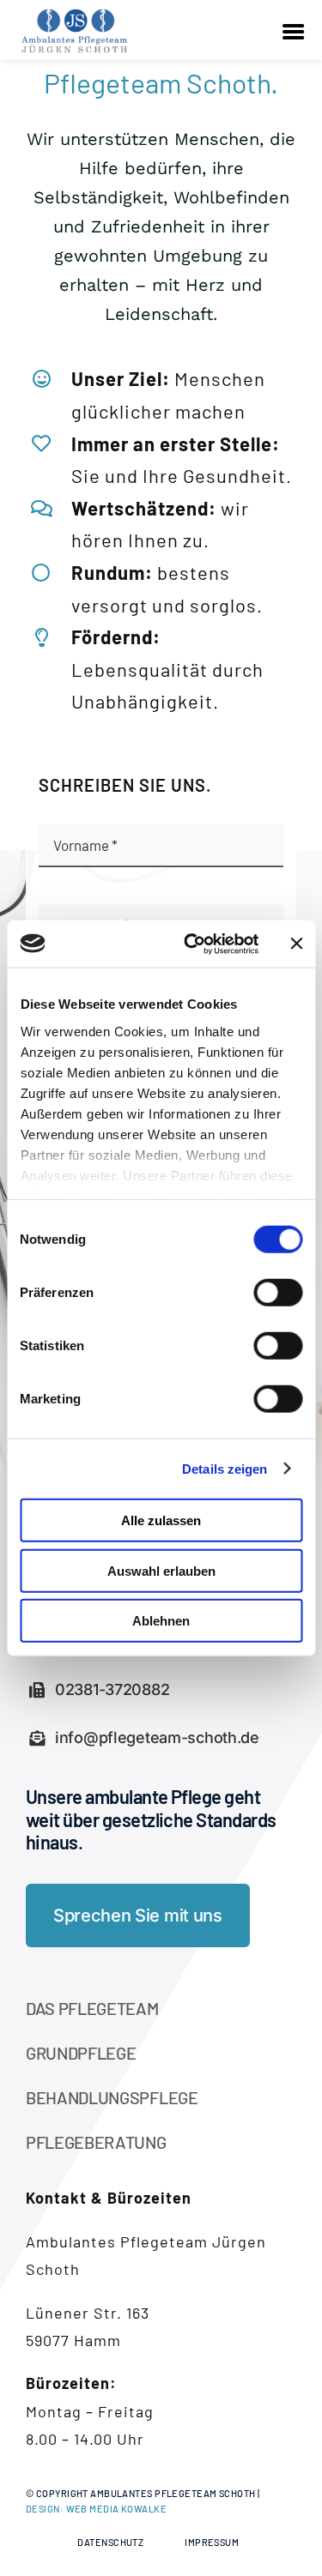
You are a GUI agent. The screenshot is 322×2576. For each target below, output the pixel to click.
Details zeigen (225, 1468)
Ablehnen (161, 1621)
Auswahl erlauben (161, 1570)
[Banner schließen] (296, 944)
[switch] (278, 1293)
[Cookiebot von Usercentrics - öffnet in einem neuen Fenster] (192, 944)
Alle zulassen (161, 1520)
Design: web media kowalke (96, 2509)
